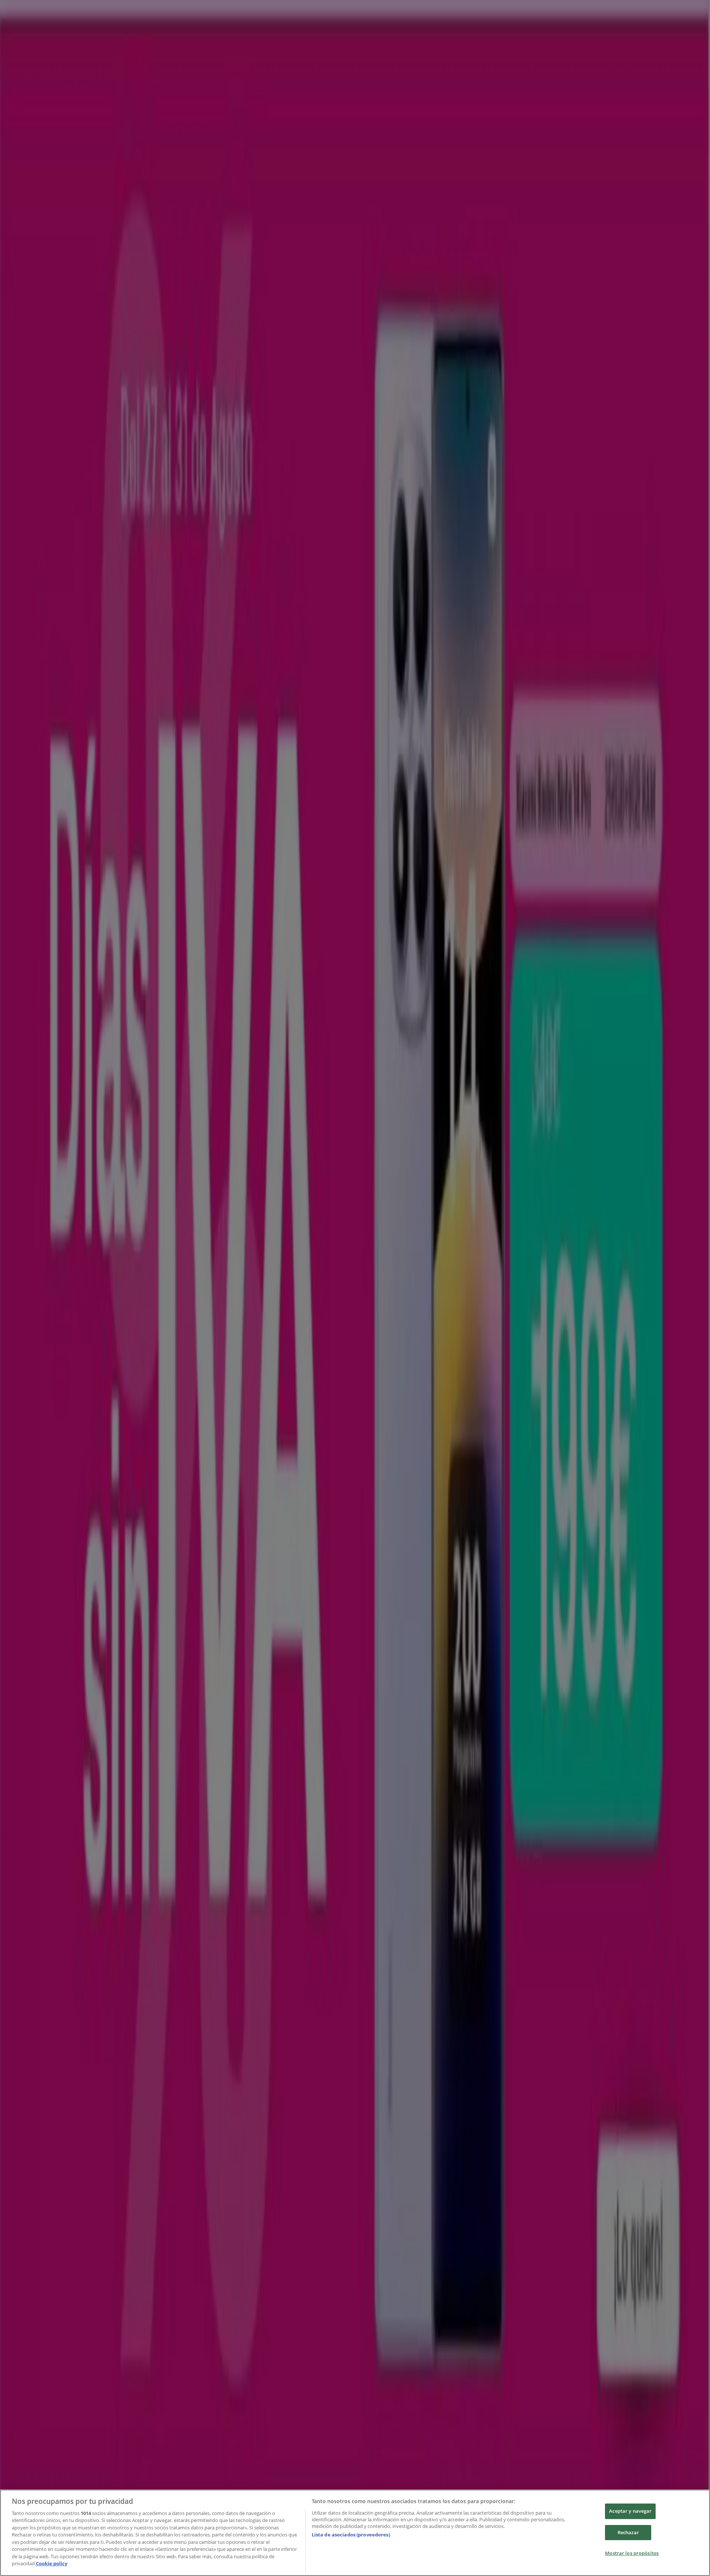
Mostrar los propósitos (632, 2553)
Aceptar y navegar (630, 2511)
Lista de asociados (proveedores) (351, 2535)
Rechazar (628, 2532)
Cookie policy (52, 2563)
